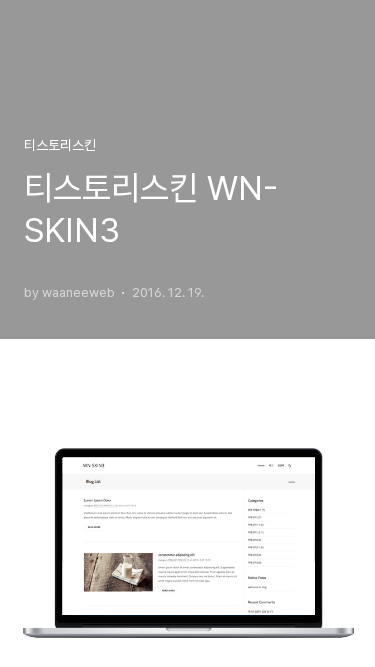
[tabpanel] (187, 333)
